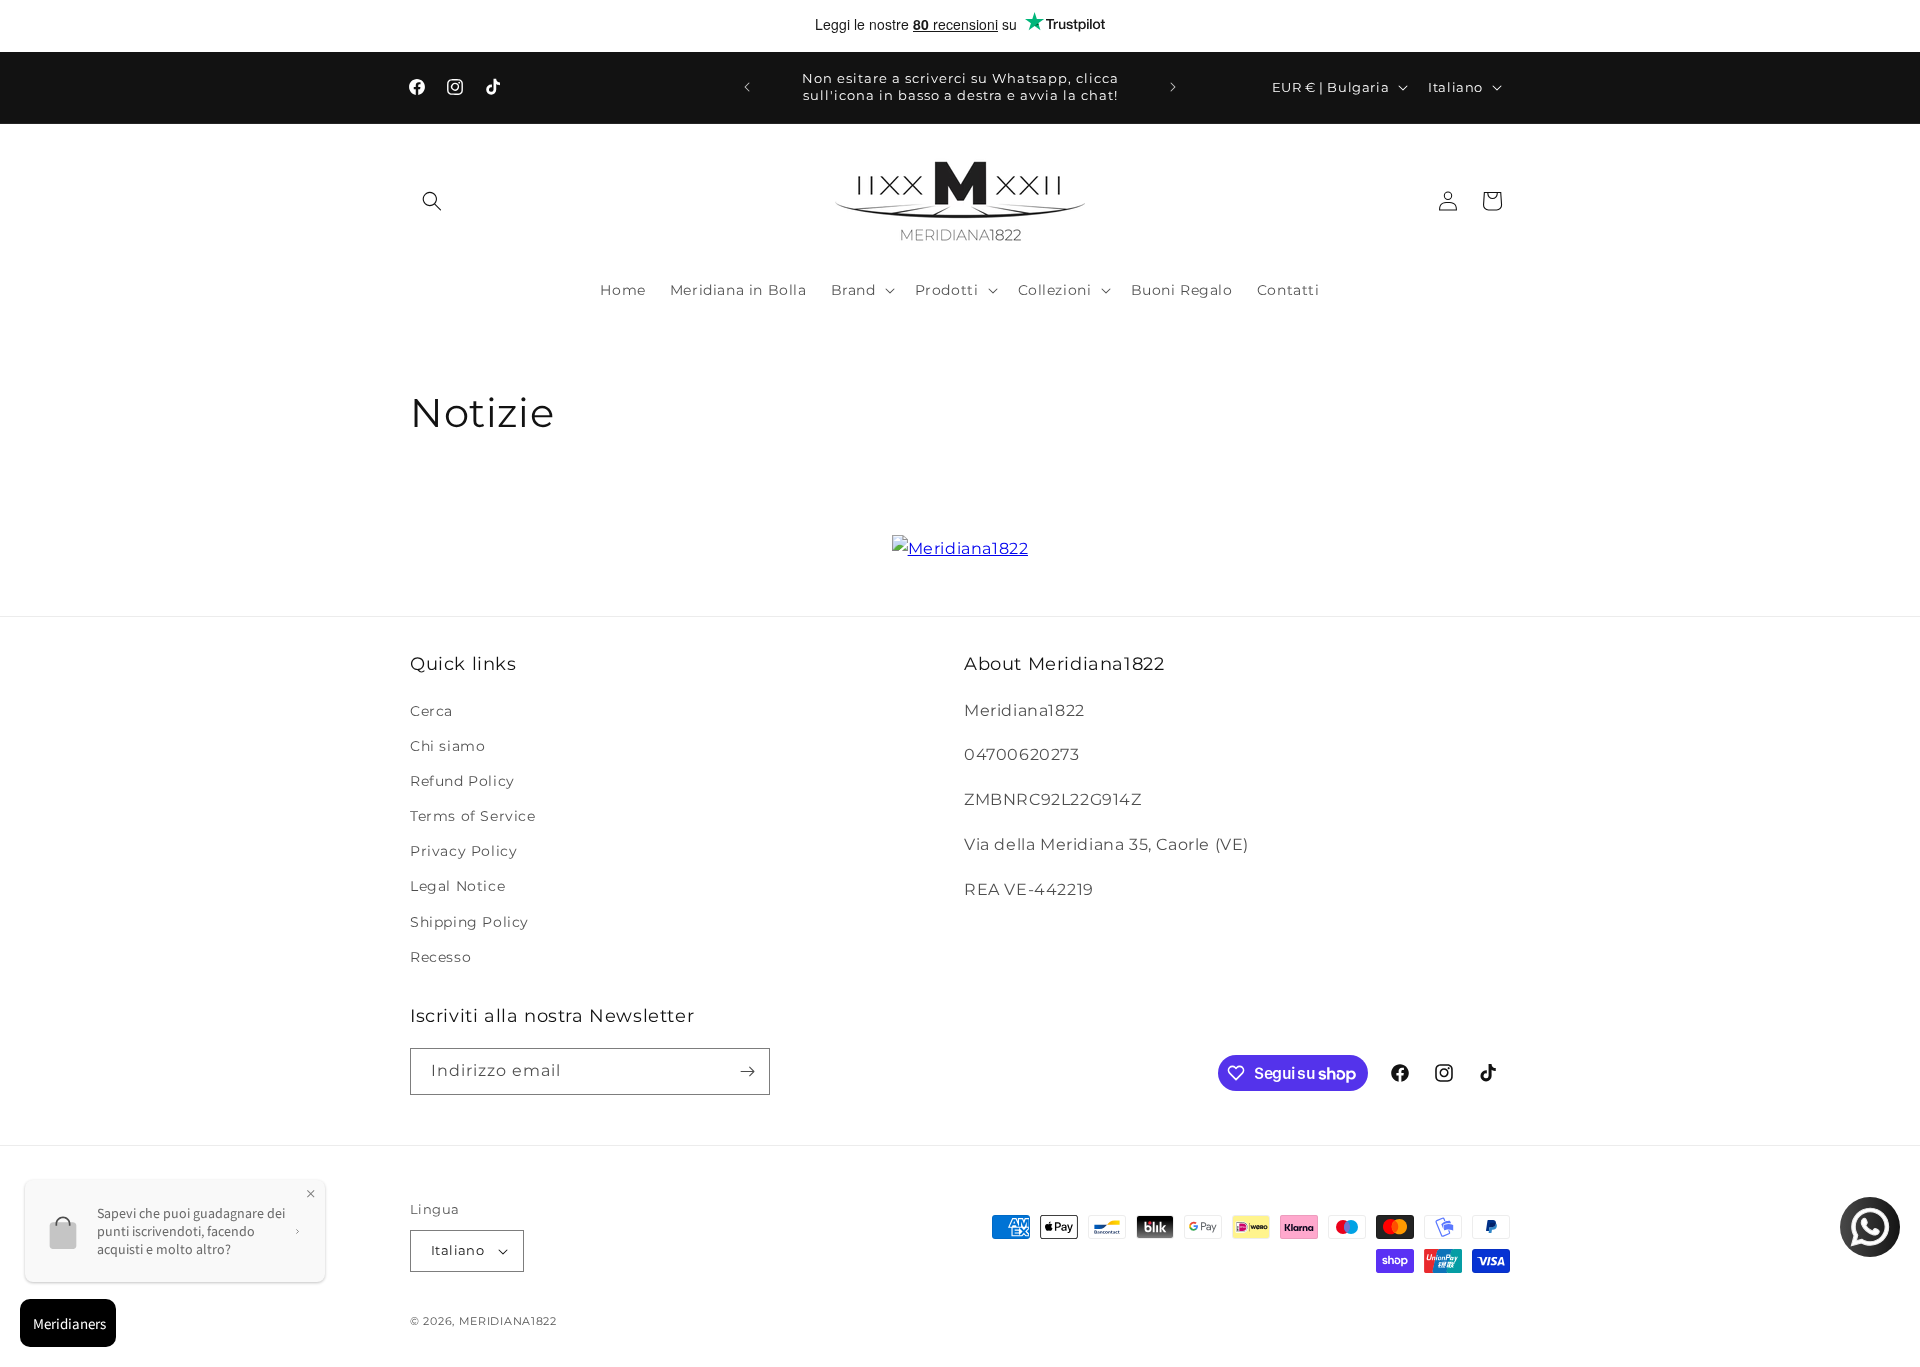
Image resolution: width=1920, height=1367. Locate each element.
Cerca (431, 711)
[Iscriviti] (747, 1071)
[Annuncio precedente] (747, 87)
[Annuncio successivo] (1173, 87)
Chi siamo (447, 746)
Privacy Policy (463, 851)
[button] (432, 201)
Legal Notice (457, 886)
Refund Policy (462, 781)
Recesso (440, 957)
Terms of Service (473, 816)
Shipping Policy (469, 922)
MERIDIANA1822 (508, 1321)
